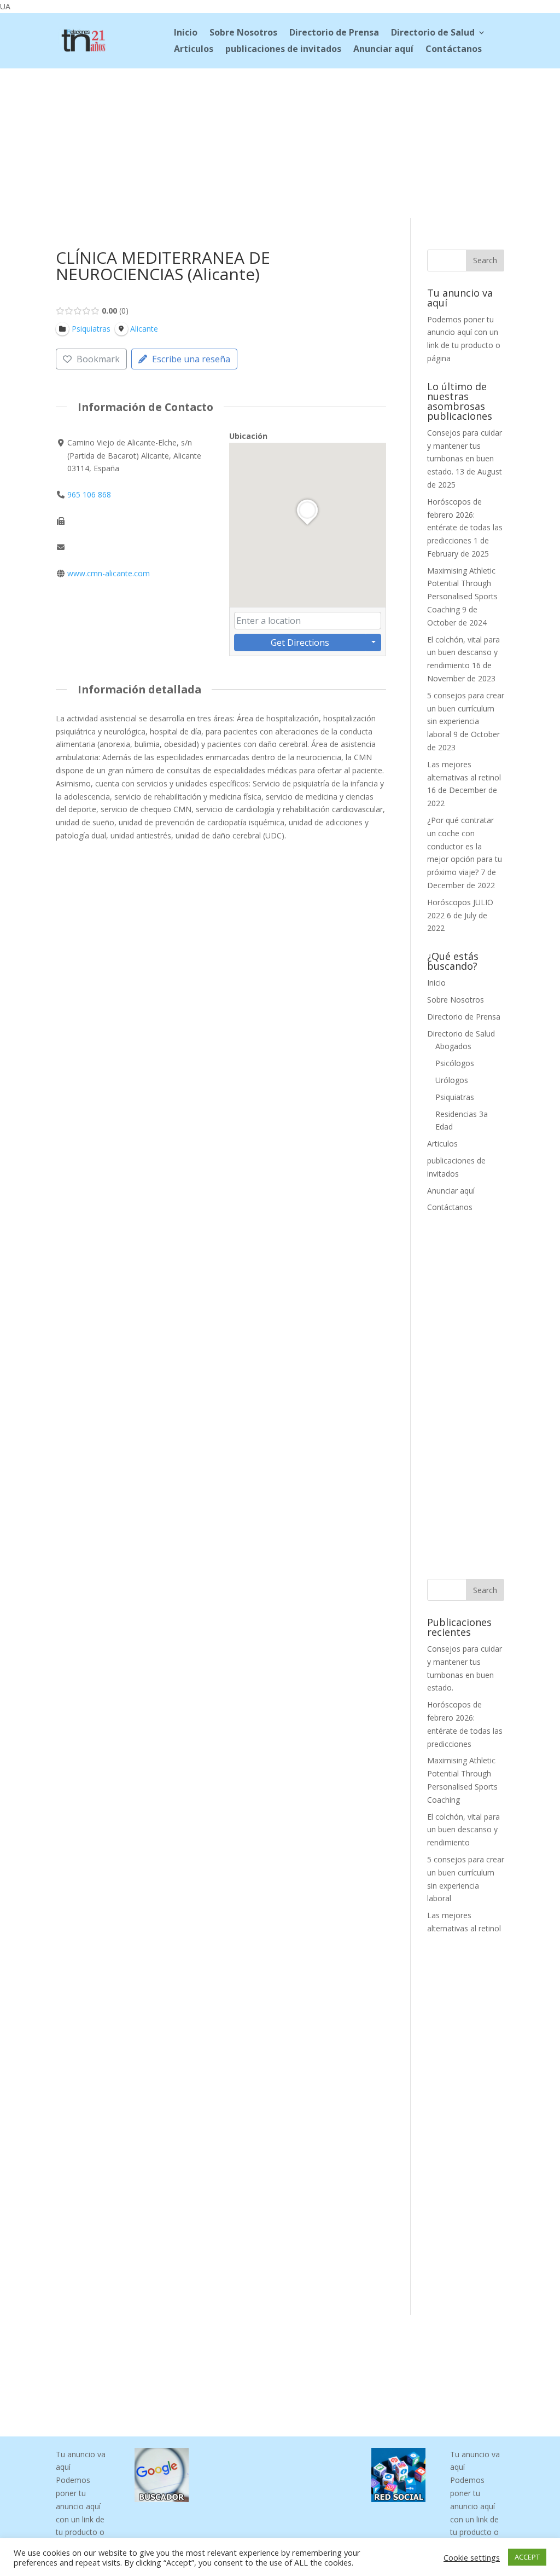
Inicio (186, 33)
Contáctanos (454, 50)
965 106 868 (89, 494)
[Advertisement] (280, 141)
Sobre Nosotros (243, 33)
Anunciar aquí (383, 50)
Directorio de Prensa (334, 33)
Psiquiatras (455, 1097)
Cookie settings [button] (472, 2557)
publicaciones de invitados (283, 50)
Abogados (453, 1046)
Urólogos (452, 1080)
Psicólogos (455, 1063)
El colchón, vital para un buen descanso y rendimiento (463, 653)
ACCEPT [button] (527, 2557)
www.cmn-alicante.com (109, 573)
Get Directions (300, 642)
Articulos (194, 50)
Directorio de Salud (433, 33)
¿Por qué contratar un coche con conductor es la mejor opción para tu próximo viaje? (465, 846)
